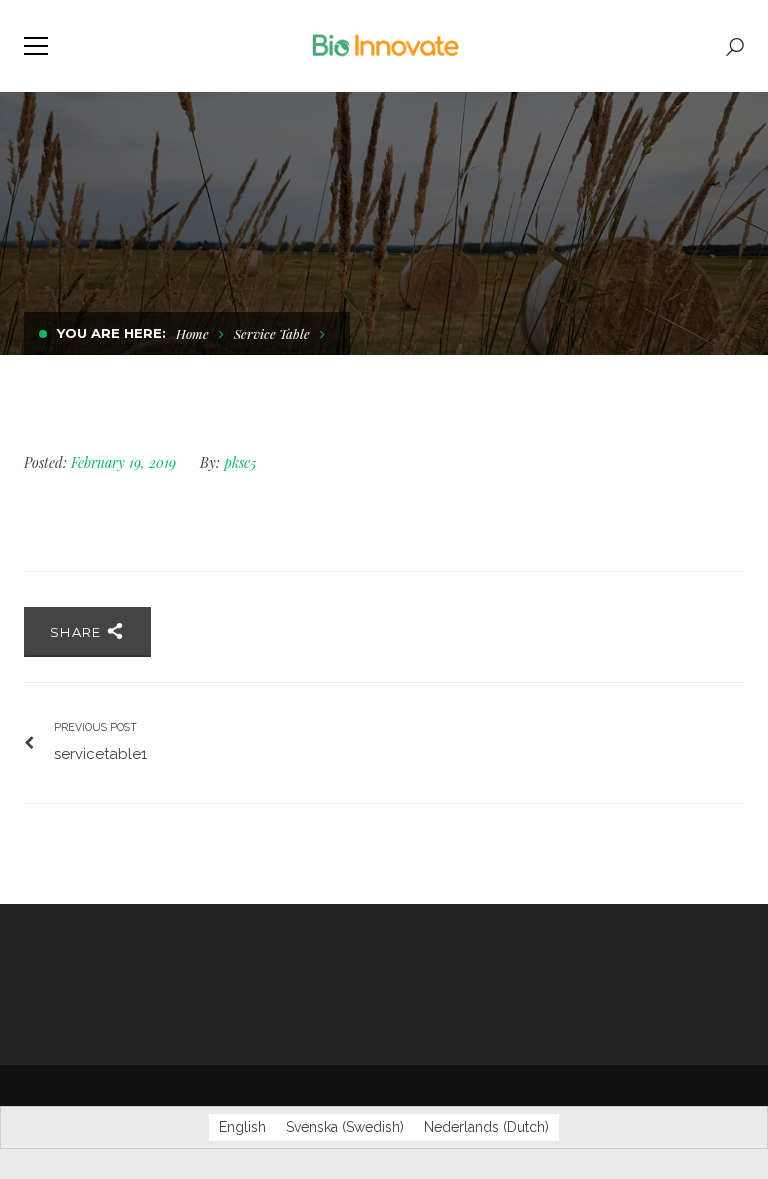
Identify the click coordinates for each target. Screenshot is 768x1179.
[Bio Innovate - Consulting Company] (384, 46)
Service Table (272, 333)
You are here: (111, 333)
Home (192, 333)
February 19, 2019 (125, 462)
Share (78, 632)
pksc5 (240, 462)
